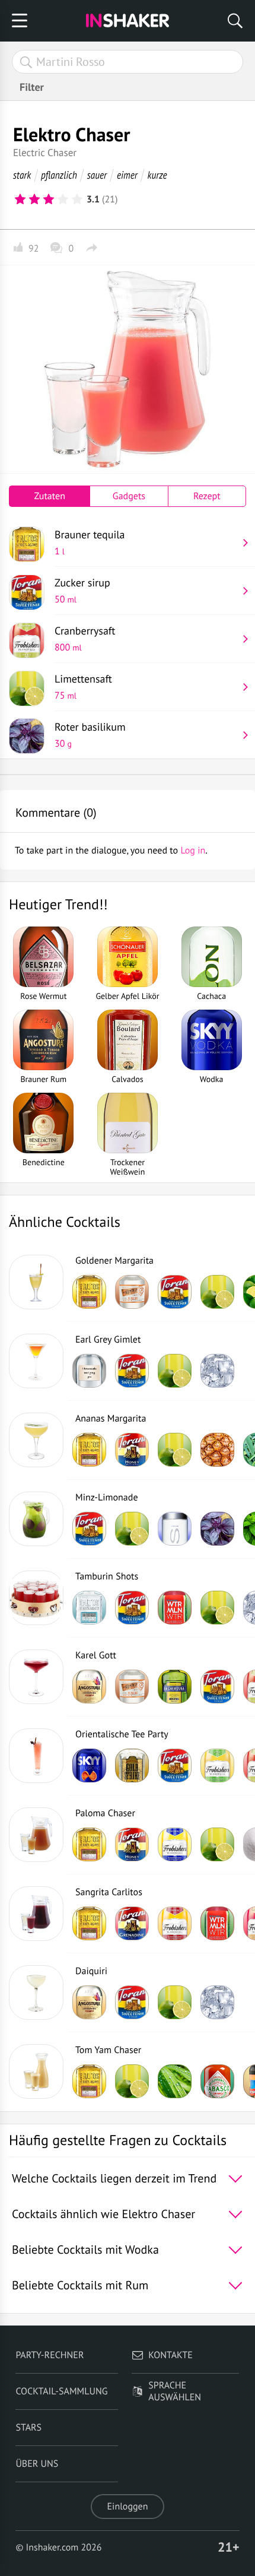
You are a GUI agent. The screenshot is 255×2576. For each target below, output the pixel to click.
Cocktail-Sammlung (61, 2391)
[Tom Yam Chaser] (36, 2071)
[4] (63, 199)
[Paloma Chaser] (36, 1835)
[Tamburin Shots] (36, 1598)
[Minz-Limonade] (36, 1519)
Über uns (37, 2464)
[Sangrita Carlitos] (36, 1914)
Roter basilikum (90, 735)
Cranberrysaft (85, 639)
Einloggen (128, 2507)
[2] (34, 199)
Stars (28, 2428)
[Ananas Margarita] (36, 1440)
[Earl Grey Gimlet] (36, 1361)
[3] (49, 199)
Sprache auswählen (175, 2391)
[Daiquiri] (36, 1993)
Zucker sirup (82, 591)
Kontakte (170, 2355)
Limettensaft (83, 687)
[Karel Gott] (36, 1677)
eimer (127, 175)
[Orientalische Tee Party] (36, 1756)
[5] (77, 199)
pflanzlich (59, 175)
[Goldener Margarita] (36, 1282)
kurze (157, 175)
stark (22, 175)
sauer (97, 175)
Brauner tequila (90, 543)
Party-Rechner (50, 2355)
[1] (20, 199)
